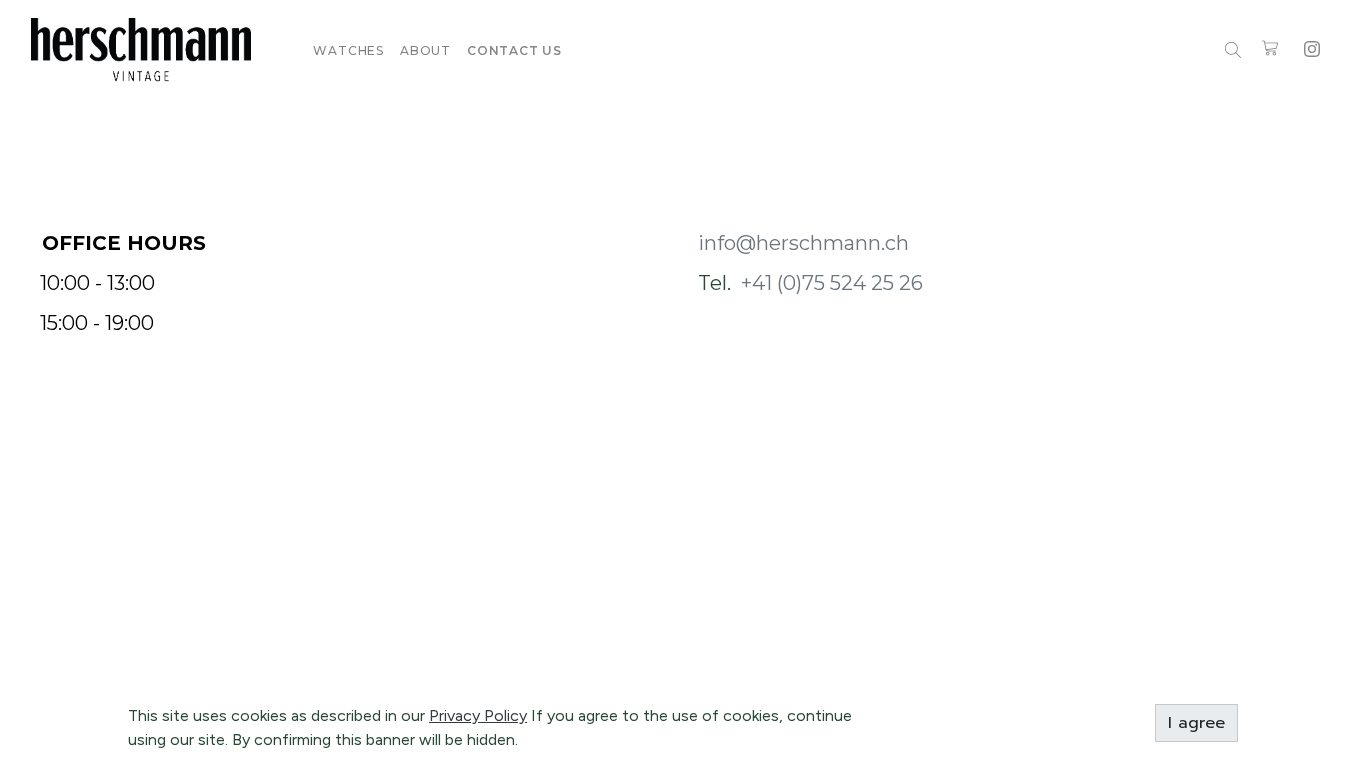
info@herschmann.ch (803, 243)
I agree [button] (1196, 723)
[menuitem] (348, 50)
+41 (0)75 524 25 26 (832, 283)
